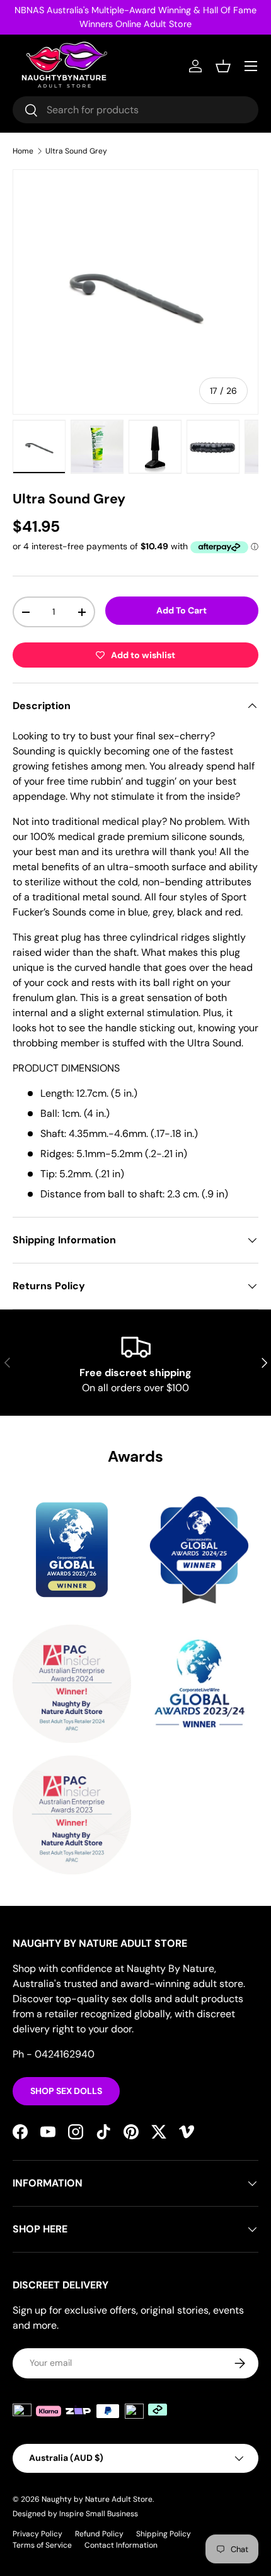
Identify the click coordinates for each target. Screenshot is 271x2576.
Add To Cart (182, 610)
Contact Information (121, 2545)
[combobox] (135, 110)
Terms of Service (42, 2545)
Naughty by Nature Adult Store (97, 2499)
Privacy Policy (37, 2534)
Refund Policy (99, 2534)
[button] (223, 66)
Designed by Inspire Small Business (75, 2514)
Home (23, 151)
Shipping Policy (164, 2534)
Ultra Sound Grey (76, 151)
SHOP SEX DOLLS (66, 2091)
